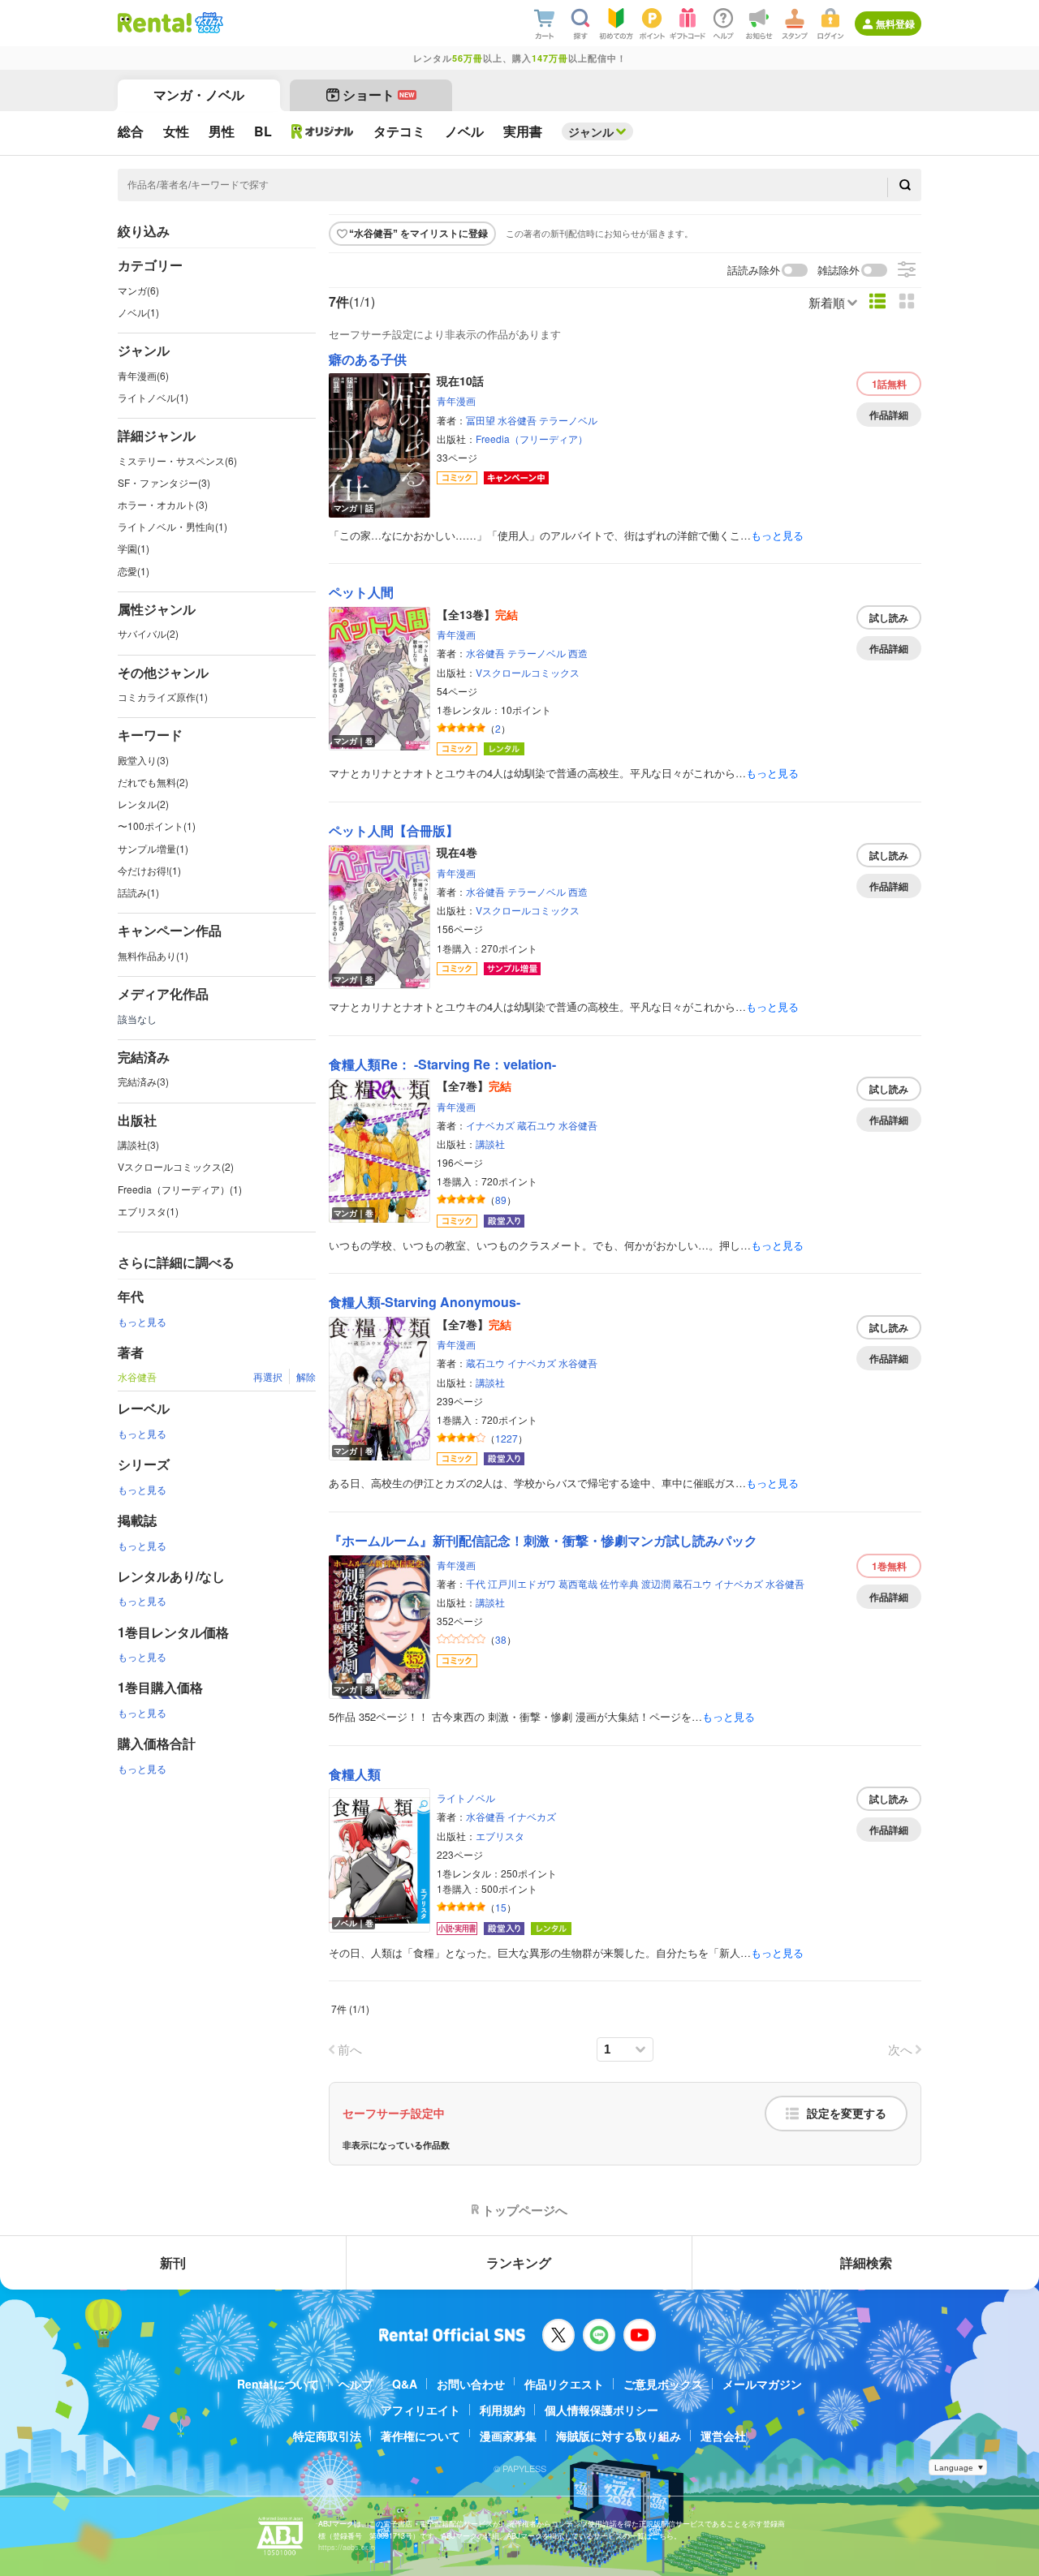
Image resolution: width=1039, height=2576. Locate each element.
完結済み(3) (143, 1081)
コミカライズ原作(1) (163, 697)
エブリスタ (500, 1836)
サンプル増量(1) (153, 848)
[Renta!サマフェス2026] (207, 23)
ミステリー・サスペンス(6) (177, 460)
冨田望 (481, 420)
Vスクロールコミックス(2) (176, 1166)
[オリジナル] (323, 131)
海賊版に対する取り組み (619, 2436)
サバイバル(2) (148, 633)
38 (501, 1639)
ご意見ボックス (663, 2384)
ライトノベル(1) (153, 397)
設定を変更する (847, 2114)
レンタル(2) (143, 804)
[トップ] (155, 23)
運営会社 (723, 2436)
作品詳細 (889, 415)
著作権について (420, 2436)
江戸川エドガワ (522, 1583)
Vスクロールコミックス (528, 672)
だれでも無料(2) (153, 782)
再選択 (268, 1376)
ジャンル (591, 131)
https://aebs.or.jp (347, 2547)
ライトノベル (466, 1798)
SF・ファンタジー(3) (164, 482)
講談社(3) (138, 1144)
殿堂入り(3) (143, 760)
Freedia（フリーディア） (532, 439)
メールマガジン (762, 2384)
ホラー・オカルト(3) (163, 504)
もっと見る (142, 1321)
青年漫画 (456, 400)
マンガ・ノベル (199, 95)
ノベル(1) (138, 312)
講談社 (490, 1144)
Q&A (405, 2384)
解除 (306, 1376)
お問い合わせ (471, 2384)
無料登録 (895, 24)
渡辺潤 (656, 1583)
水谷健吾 (517, 420)
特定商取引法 (327, 2436)
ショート (379, 95)
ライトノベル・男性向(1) (172, 526)
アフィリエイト (420, 2410)
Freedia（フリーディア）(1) (180, 1189)
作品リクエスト (564, 2384)
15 (501, 1907)
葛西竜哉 (578, 1583)
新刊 (173, 2262)
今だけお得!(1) (149, 870)
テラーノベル (568, 420)
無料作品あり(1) (153, 955)
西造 (578, 653)
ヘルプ (356, 2384)
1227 (507, 1438)
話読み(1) (138, 892)
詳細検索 (866, 2262)
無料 (889, 384)
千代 (476, 1583)
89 (501, 1200)
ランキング (519, 2262)
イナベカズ (490, 1125)
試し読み (889, 617)
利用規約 (502, 2410)
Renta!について (278, 2384)
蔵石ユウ (537, 1125)
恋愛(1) (134, 571)
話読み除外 (754, 271)
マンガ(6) (138, 290)
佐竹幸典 (619, 1583)
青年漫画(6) (143, 375)
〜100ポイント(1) (157, 826)
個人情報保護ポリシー (601, 2410)
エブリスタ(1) (148, 1211)
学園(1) (134, 548)
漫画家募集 (508, 2436)
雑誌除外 (839, 271)
